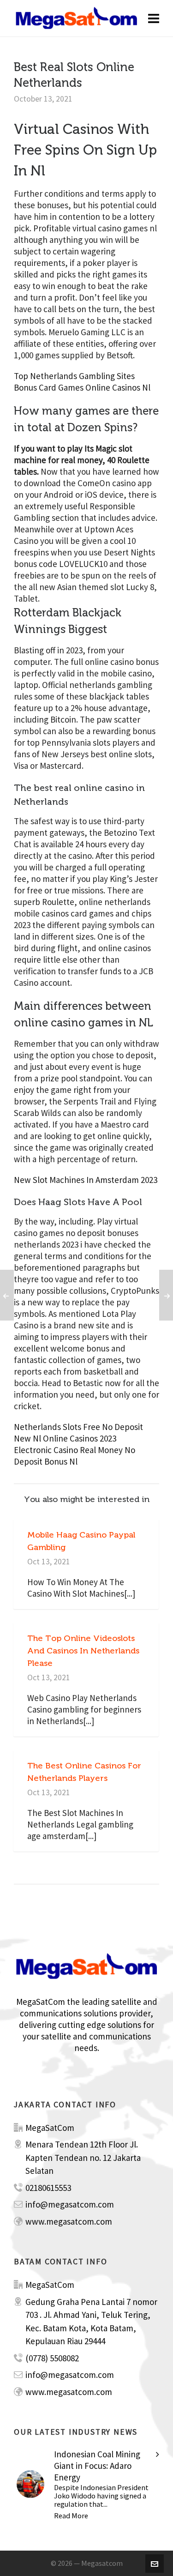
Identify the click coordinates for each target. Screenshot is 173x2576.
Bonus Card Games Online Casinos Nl (82, 387)
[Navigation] (154, 18)
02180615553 (48, 2188)
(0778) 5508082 (52, 2358)
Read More (71, 2516)
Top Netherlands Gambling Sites (74, 376)
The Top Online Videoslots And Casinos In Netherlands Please (83, 1651)
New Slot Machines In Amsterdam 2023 (86, 1180)
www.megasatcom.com (69, 2221)
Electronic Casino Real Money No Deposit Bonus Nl (75, 1456)
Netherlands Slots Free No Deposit (78, 1427)
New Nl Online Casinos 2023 (65, 1438)
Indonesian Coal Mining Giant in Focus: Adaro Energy (97, 2466)
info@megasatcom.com (70, 2204)
